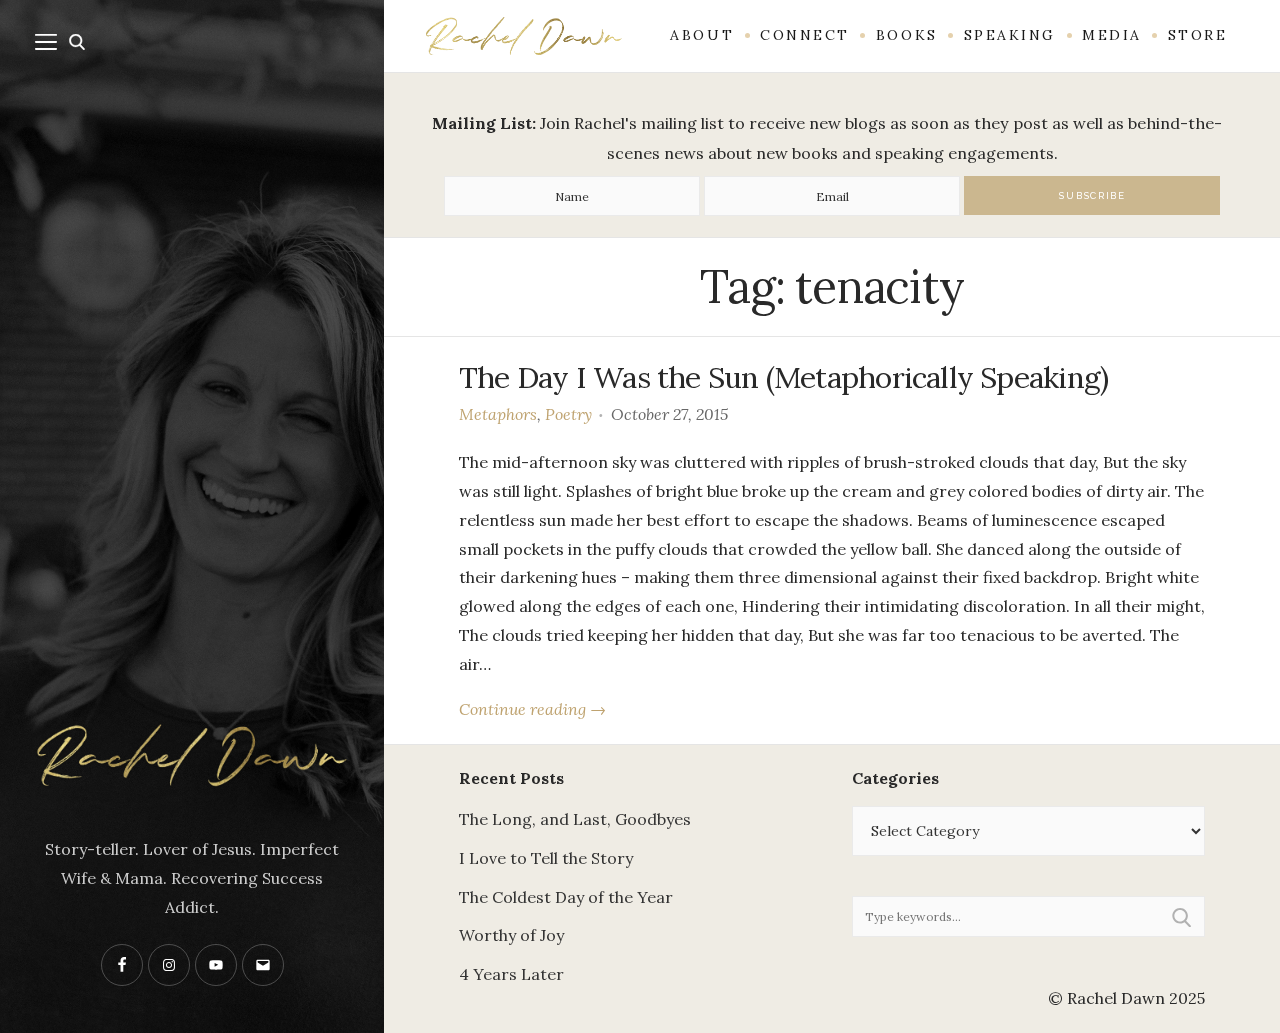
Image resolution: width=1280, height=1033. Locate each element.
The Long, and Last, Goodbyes (575, 819)
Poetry (568, 414)
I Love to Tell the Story (546, 858)
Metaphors (498, 414)
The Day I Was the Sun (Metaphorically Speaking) (783, 377)
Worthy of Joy (511, 935)
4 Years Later (511, 974)
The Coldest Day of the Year (566, 897)
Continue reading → (532, 709)
